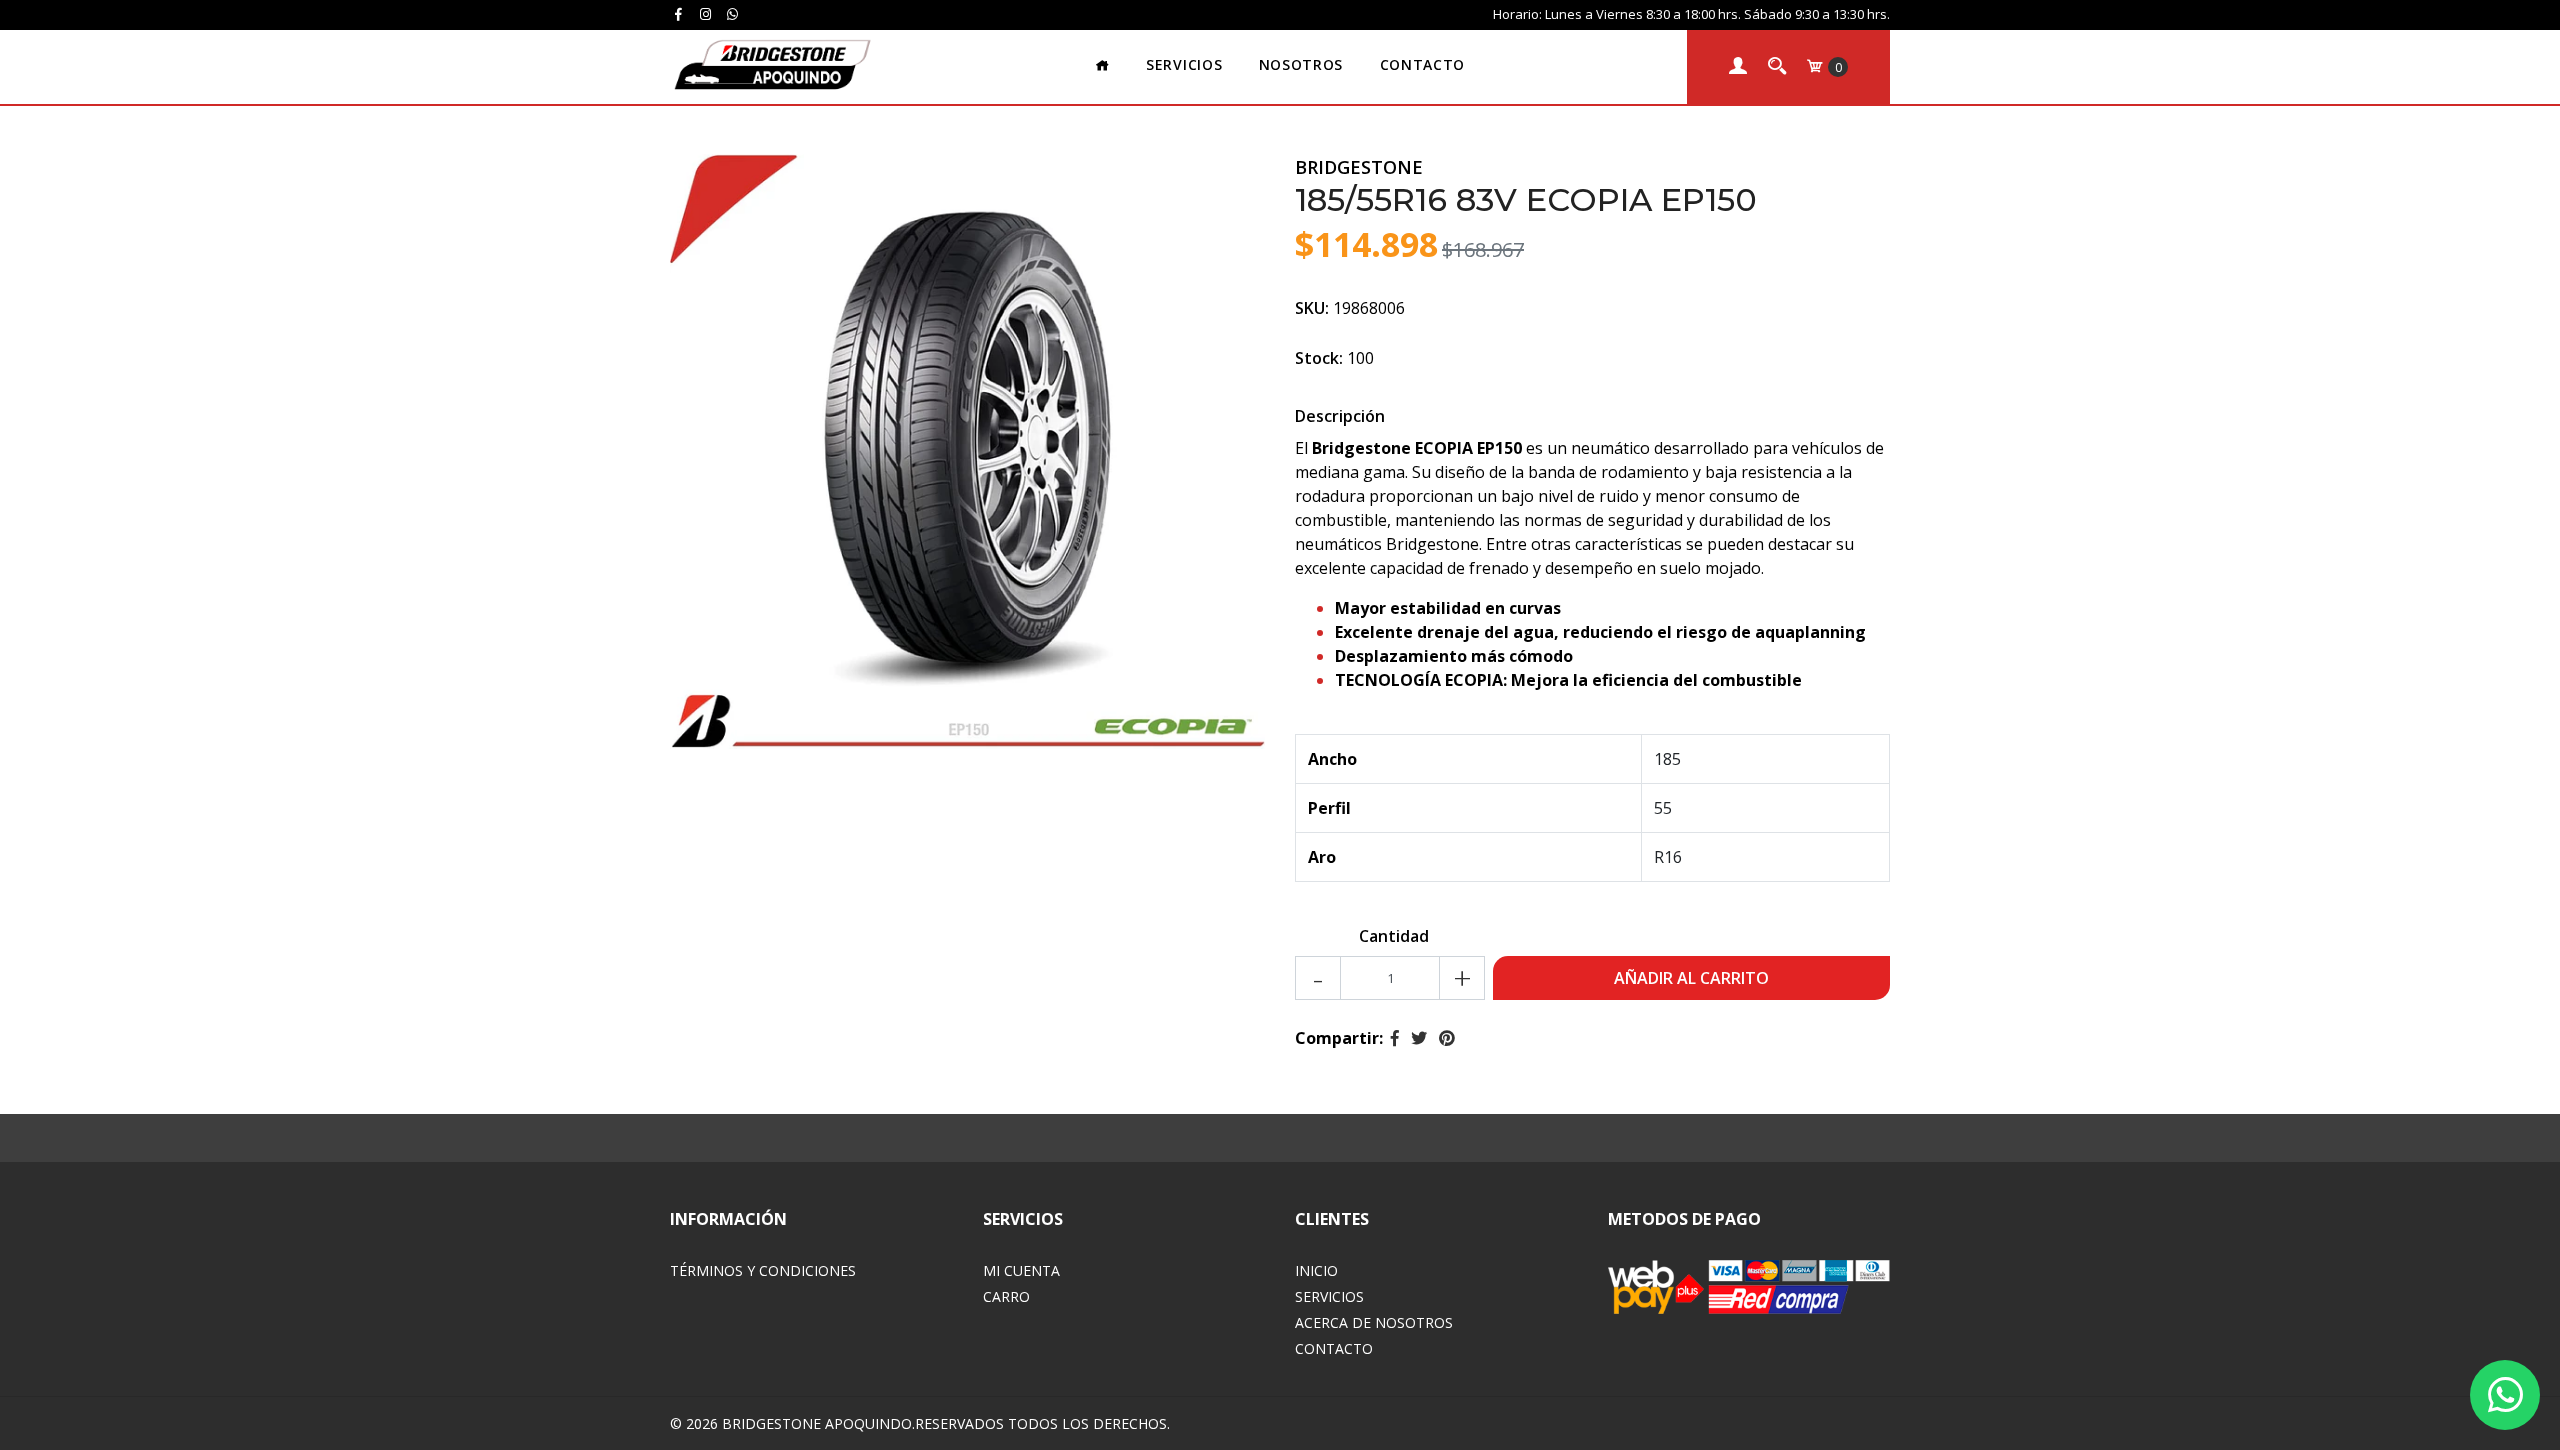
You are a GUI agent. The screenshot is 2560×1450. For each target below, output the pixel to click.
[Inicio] (1102, 66)
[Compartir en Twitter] (1419, 1038)
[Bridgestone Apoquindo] (771, 65)
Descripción (1340, 416)
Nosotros (1301, 64)
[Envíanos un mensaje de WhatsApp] (2505, 1395)
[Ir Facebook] (678, 14)
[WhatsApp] (733, 14)
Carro (1006, 1296)
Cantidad (1394, 936)
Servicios (1184, 64)
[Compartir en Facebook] (1395, 1038)
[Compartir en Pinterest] (1447, 1038)
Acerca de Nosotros (1374, 1322)
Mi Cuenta (1021, 1270)
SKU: (1312, 308)
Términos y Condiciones (763, 1270)
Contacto (1422, 64)
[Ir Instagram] (705, 14)
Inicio (1316, 1270)
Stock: (1319, 358)
